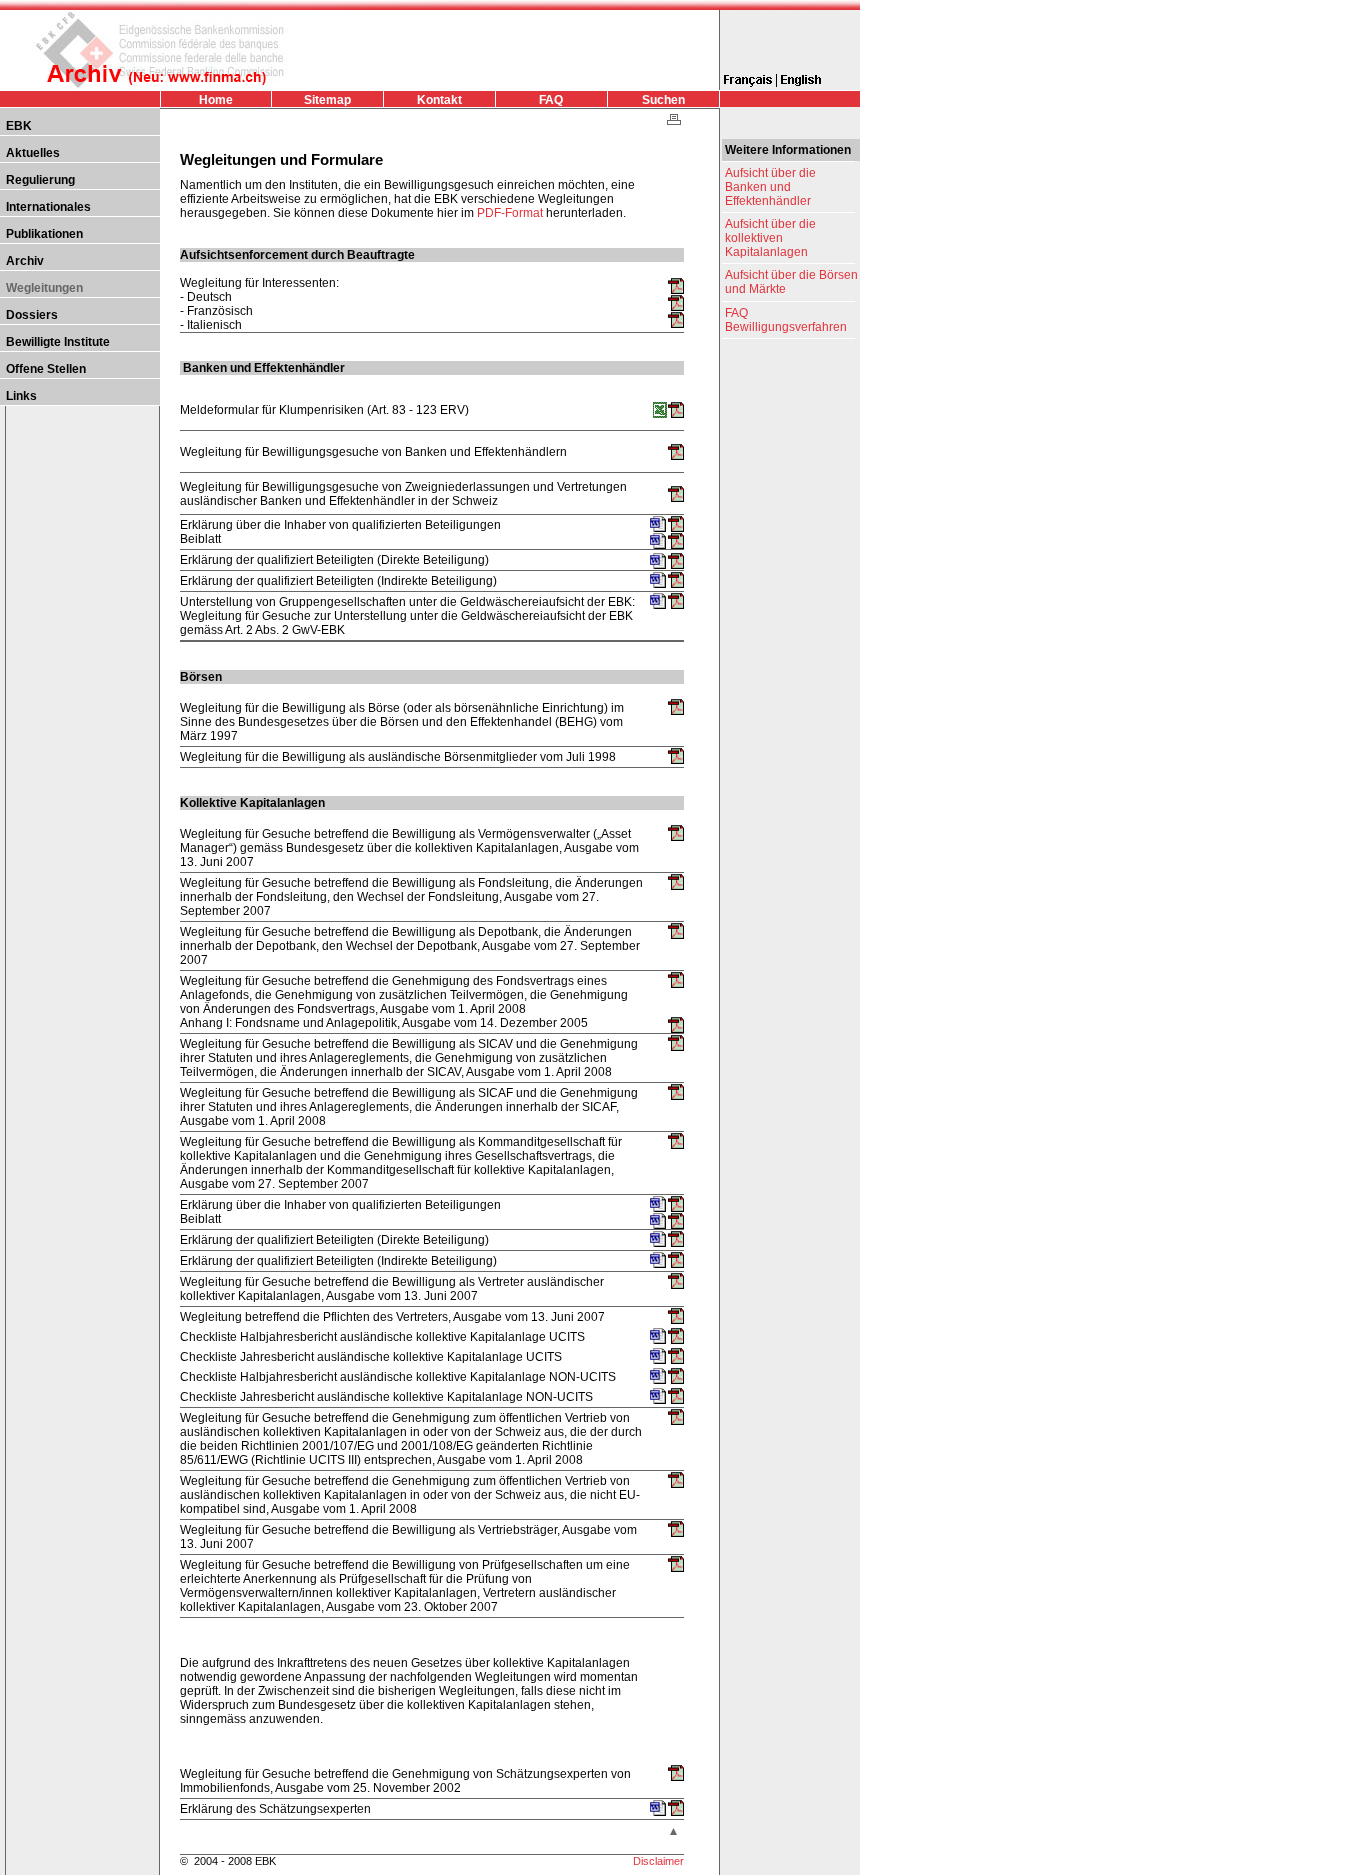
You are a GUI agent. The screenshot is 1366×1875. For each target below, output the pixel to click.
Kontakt (439, 100)
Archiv (25, 261)
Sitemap (327, 100)
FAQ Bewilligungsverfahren (786, 320)
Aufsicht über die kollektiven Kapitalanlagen (770, 238)
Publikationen (44, 234)
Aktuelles (33, 153)
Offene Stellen (46, 369)
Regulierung (40, 180)
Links (21, 396)
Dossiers (32, 315)
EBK (19, 126)
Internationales (48, 207)
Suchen (663, 100)
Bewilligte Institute (58, 342)
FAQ (551, 100)
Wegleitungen (44, 288)
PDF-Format (510, 213)
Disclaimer (658, 1861)
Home (216, 100)
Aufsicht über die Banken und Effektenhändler (770, 187)
